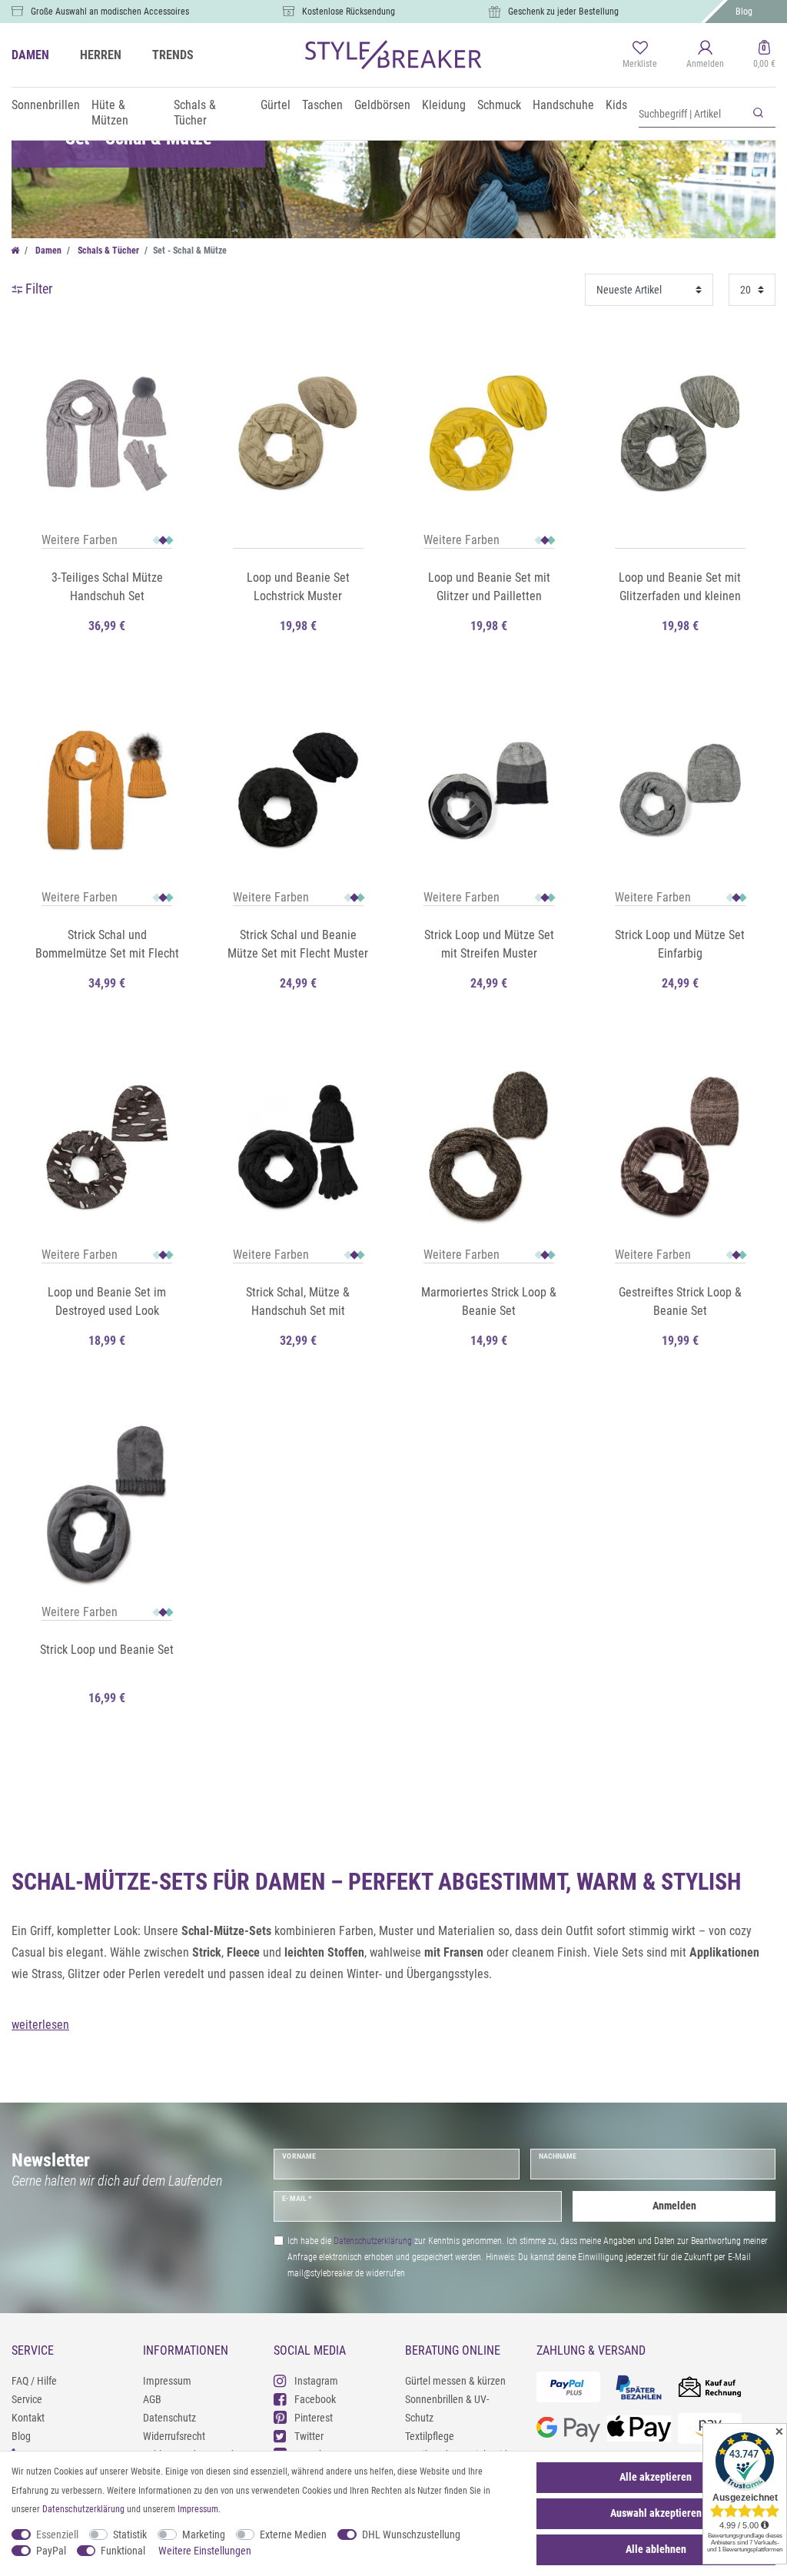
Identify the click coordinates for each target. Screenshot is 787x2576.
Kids (616, 105)
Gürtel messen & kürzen (455, 2381)
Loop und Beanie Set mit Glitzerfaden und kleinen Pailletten (680, 588)
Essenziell (57, 2535)
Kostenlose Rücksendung (349, 12)
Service (27, 2399)
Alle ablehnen (656, 2549)
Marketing (204, 2535)
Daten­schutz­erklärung (83, 2509)
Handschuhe (563, 105)
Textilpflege (430, 2436)
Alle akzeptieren (656, 2477)
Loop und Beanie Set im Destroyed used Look (107, 1301)
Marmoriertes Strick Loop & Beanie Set (489, 1301)
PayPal (51, 2551)
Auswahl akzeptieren (656, 2513)
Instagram (316, 2381)
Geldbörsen (382, 105)
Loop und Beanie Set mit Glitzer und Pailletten (489, 587)
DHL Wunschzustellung (411, 2535)
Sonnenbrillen (46, 105)
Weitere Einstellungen (205, 2551)
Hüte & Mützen (110, 113)
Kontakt (28, 2418)
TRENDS (173, 55)
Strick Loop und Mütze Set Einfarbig (680, 944)
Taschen (322, 105)
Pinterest (314, 2418)
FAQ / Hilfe (34, 2381)
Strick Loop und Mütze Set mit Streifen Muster (489, 944)
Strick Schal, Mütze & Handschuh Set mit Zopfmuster (298, 1303)
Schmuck (499, 105)
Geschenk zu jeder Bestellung (563, 12)
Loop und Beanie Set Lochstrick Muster (298, 587)
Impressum (167, 2381)
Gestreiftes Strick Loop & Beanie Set (680, 1301)
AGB (152, 2399)
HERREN (101, 55)
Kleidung (444, 105)
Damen (47, 251)
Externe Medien (293, 2535)
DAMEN (30, 55)
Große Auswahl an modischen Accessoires (110, 12)
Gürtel (276, 105)
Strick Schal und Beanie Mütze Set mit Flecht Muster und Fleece (298, 945)
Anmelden (674, 2206)
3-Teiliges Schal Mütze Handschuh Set (107, 587)
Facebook (315, 2399)
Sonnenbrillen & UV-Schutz (447, 2408)
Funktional (123, 2551)
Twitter (309, 2436)
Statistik (130, 2535)
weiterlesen (40, 2025)
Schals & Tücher (195, 113)
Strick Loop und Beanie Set (107, 1650)
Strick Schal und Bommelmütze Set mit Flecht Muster (107, 945)
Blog (744, 12)
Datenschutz (169, 2418)
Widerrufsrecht (174, 2436)
